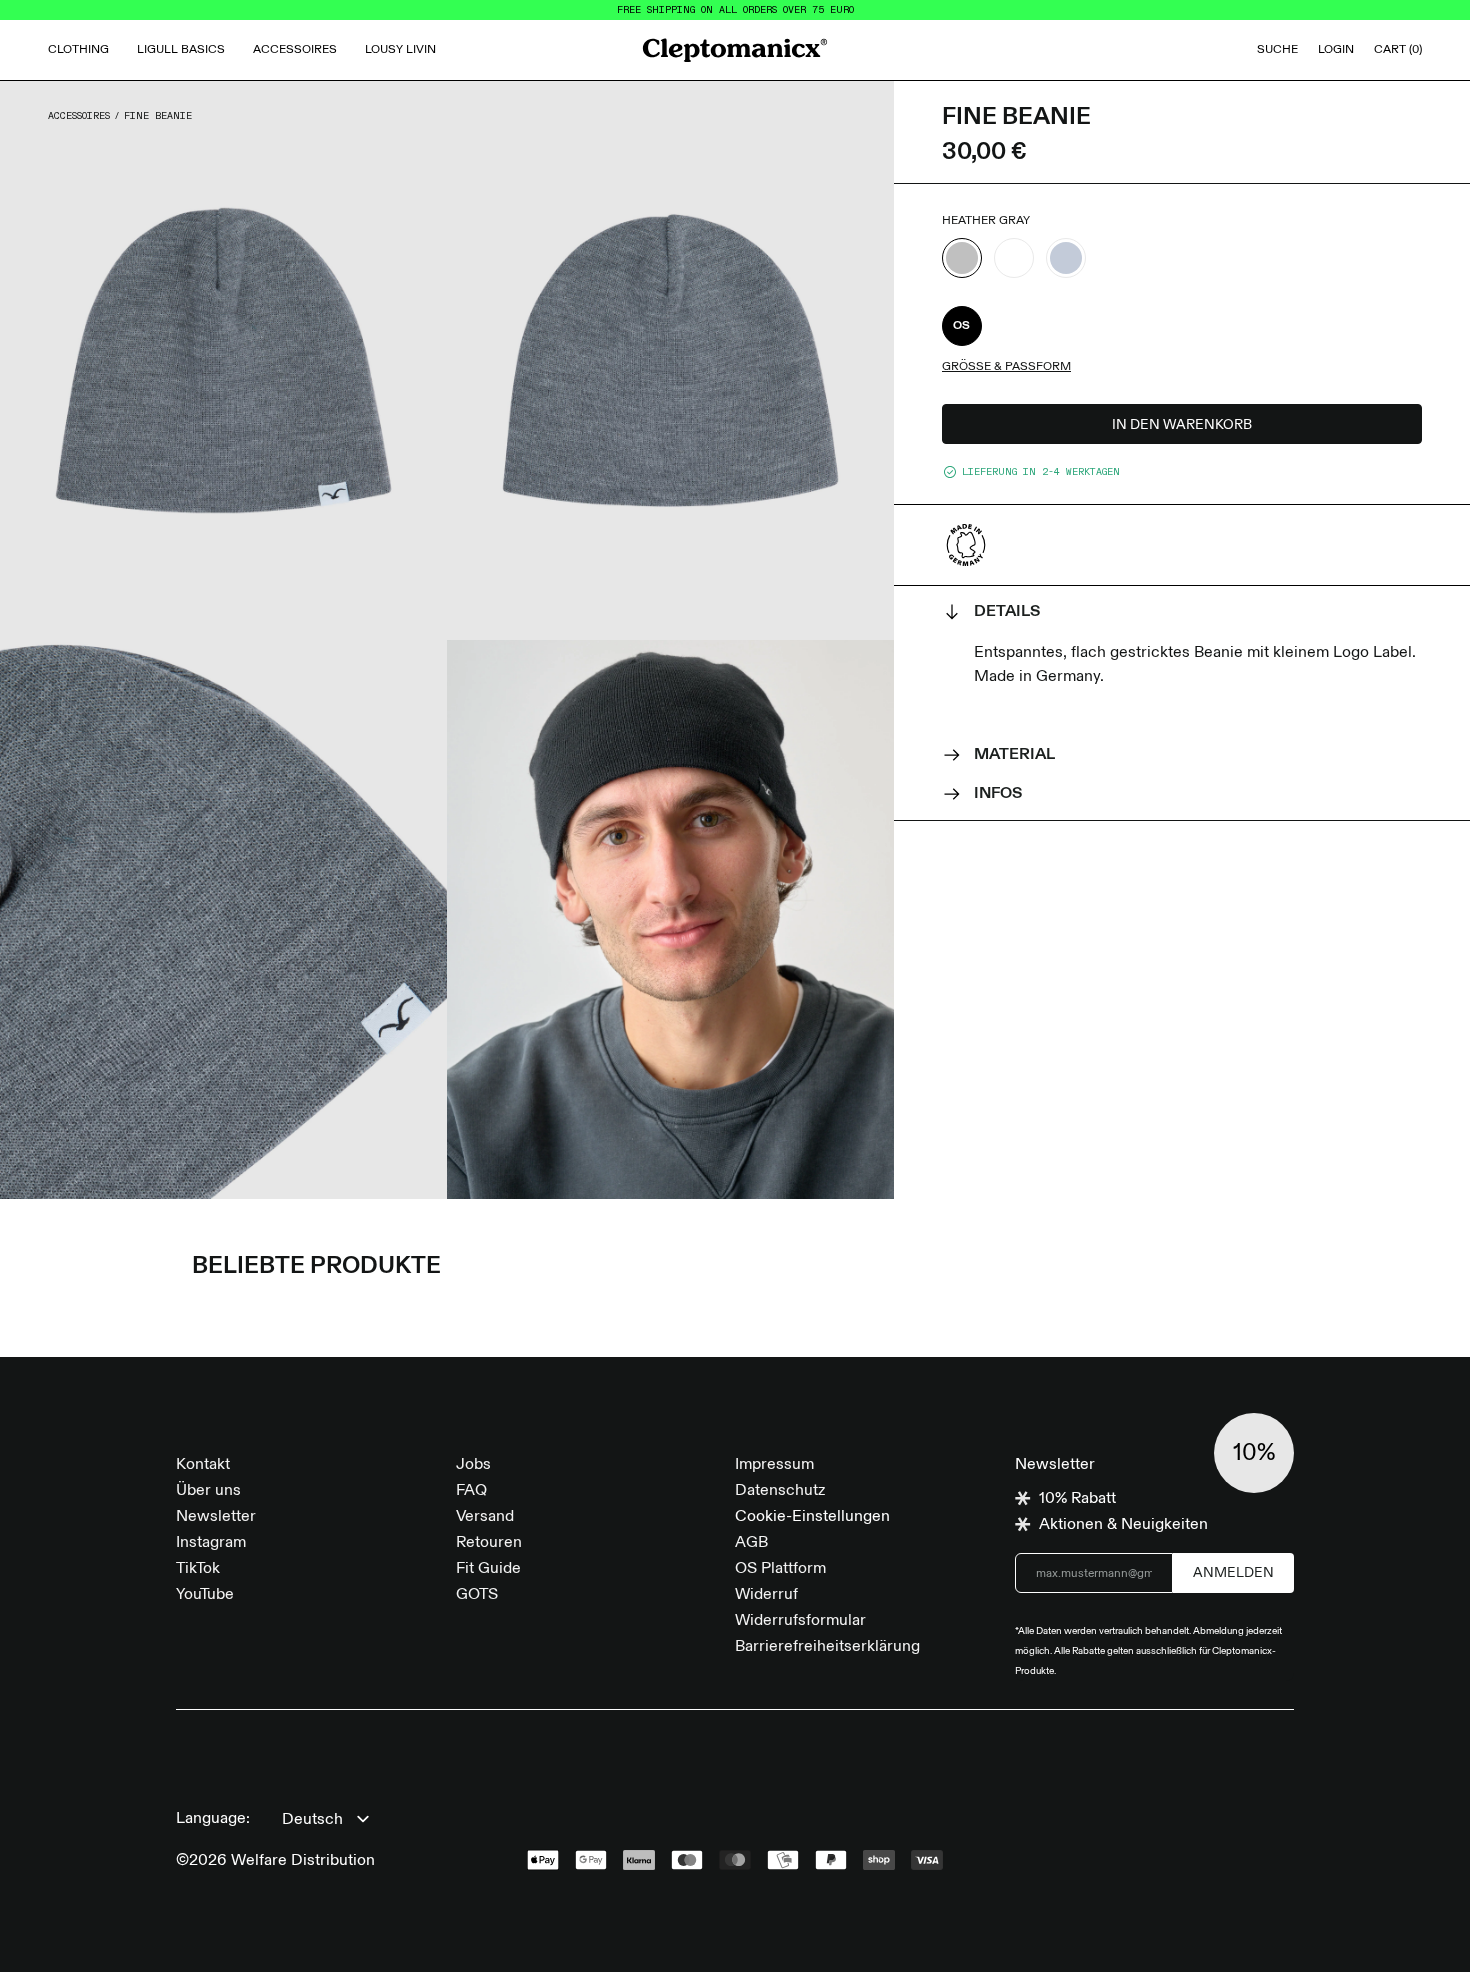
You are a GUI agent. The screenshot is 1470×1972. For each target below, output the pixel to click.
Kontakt (203, 1465)
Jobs (473, 1465)
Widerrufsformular (800, 1621)
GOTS (477, 1595)
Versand (485, 1517)
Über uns (208, 1491)
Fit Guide (488, 1569)
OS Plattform (780, 1569)
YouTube (205, 1595)
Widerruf (766, 1595)
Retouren (489, 1543)
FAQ (471, 1491)
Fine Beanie (158, 116)
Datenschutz (780, 1491)
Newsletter (216, 1517)
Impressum (774, 1465)
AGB (751, 1543)
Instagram (211, 1543)
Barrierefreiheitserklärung (827, 1647)
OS (962, 326)
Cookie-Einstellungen (812, 1517)
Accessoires (79, 116)
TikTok (198, 1569)
